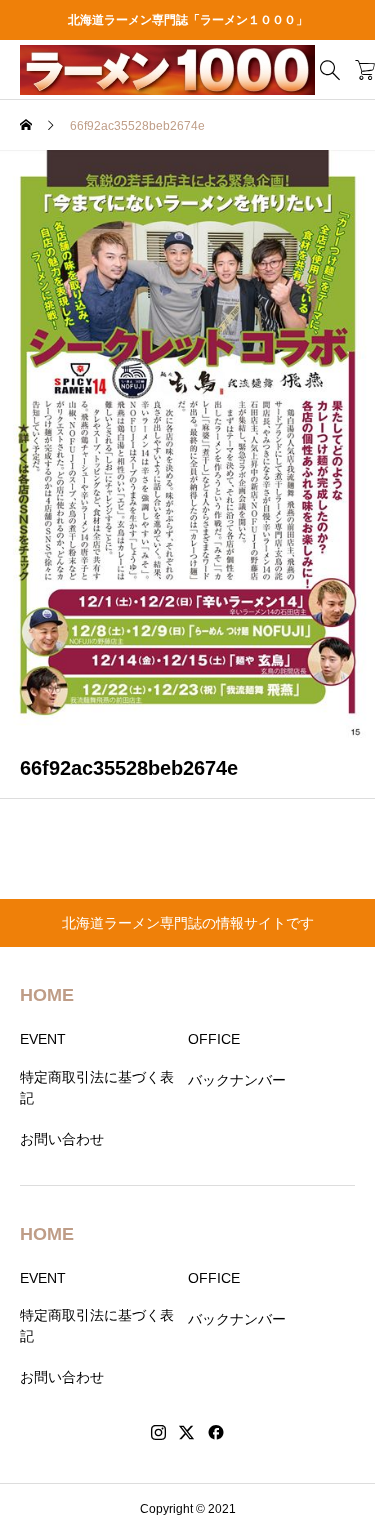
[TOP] (350, 1508)
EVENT (43, 1039)
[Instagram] (158, 1433)
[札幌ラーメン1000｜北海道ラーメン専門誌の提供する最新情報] (167, 70)
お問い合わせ (62, 1139)
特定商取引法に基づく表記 (97, 1087)
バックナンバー (237, 1080)
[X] (187, 1433)
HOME (47, 995)
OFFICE (214, 1039)
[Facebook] (216, 1433)
